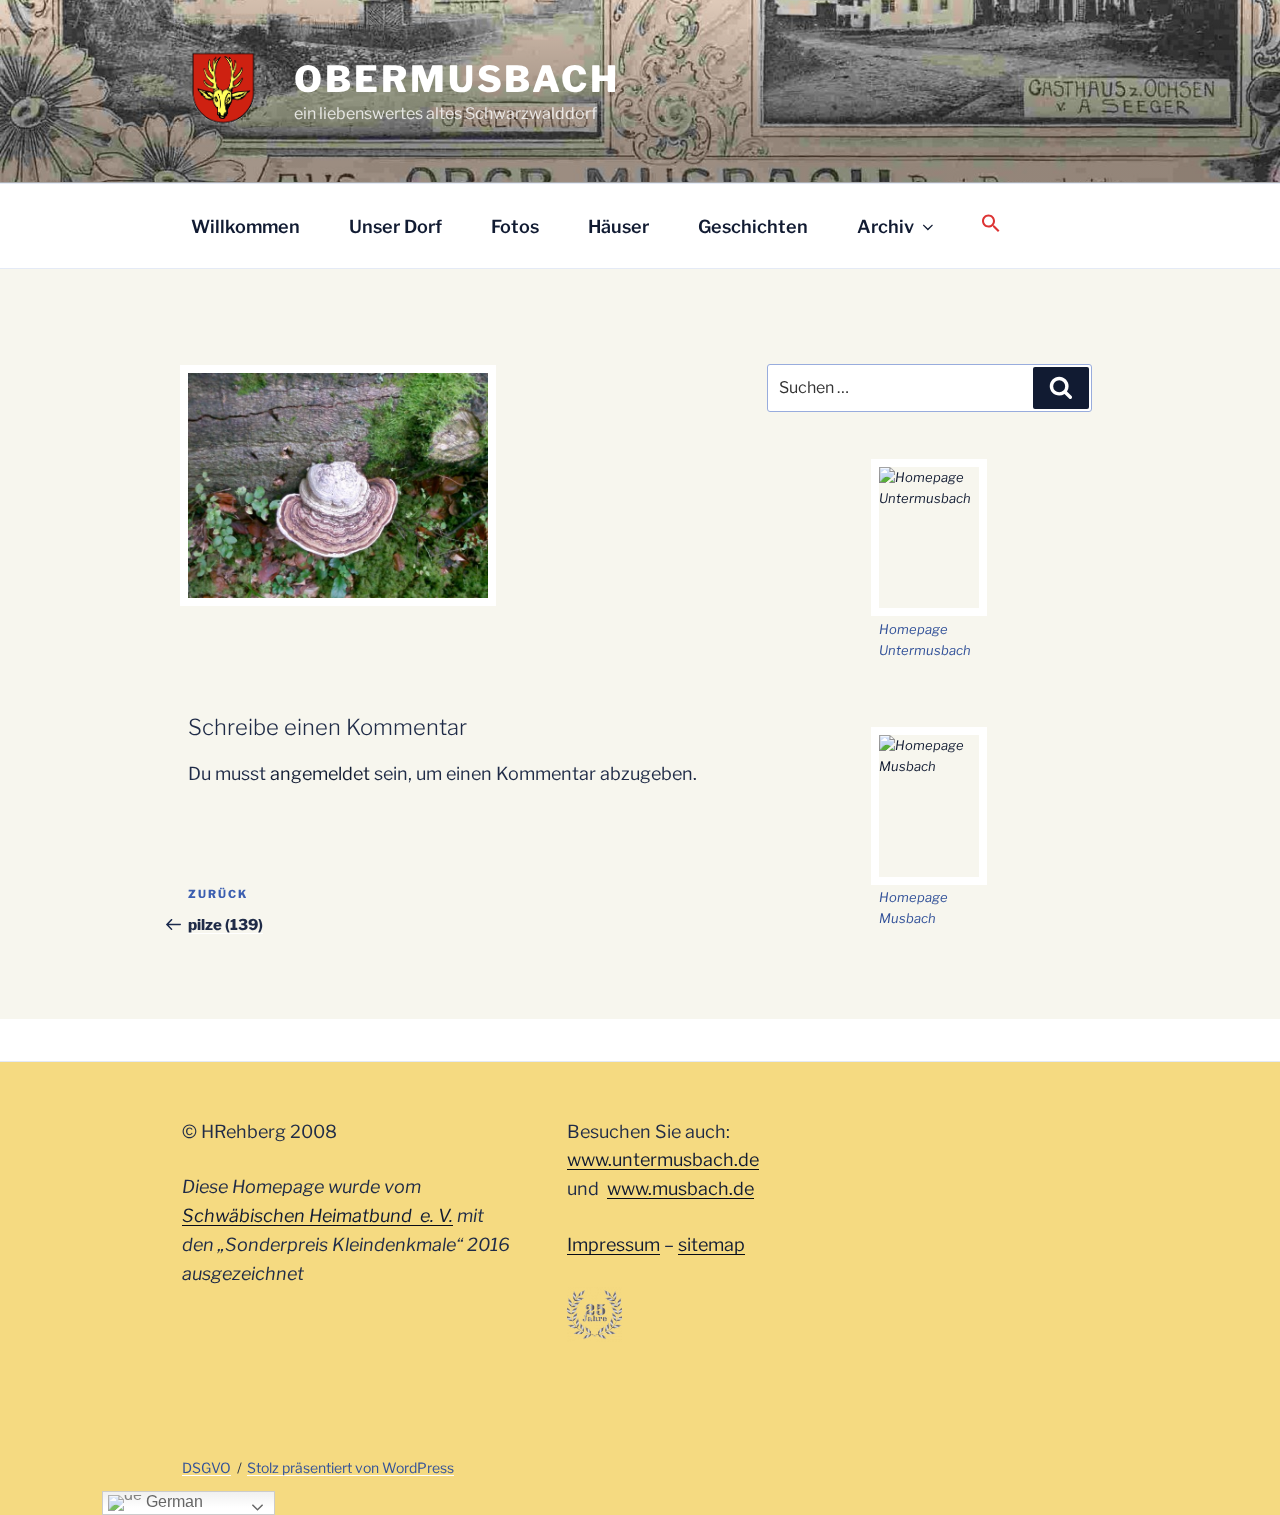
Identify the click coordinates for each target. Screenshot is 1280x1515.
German (172, 1501)
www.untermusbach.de (663, 1159)
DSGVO (206, 1467)
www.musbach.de (680, 1188)
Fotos (515, 226)
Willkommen (245, 226)
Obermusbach (457, 79)
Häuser (618, 226)
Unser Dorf (395, 226)
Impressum (613, 1244)
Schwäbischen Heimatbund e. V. (317, 1215)
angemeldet (320, 773)
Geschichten (753, 226)
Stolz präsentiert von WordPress (350, 1467)
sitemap (711, 1244)
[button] (990, 224)
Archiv (885, 226)
